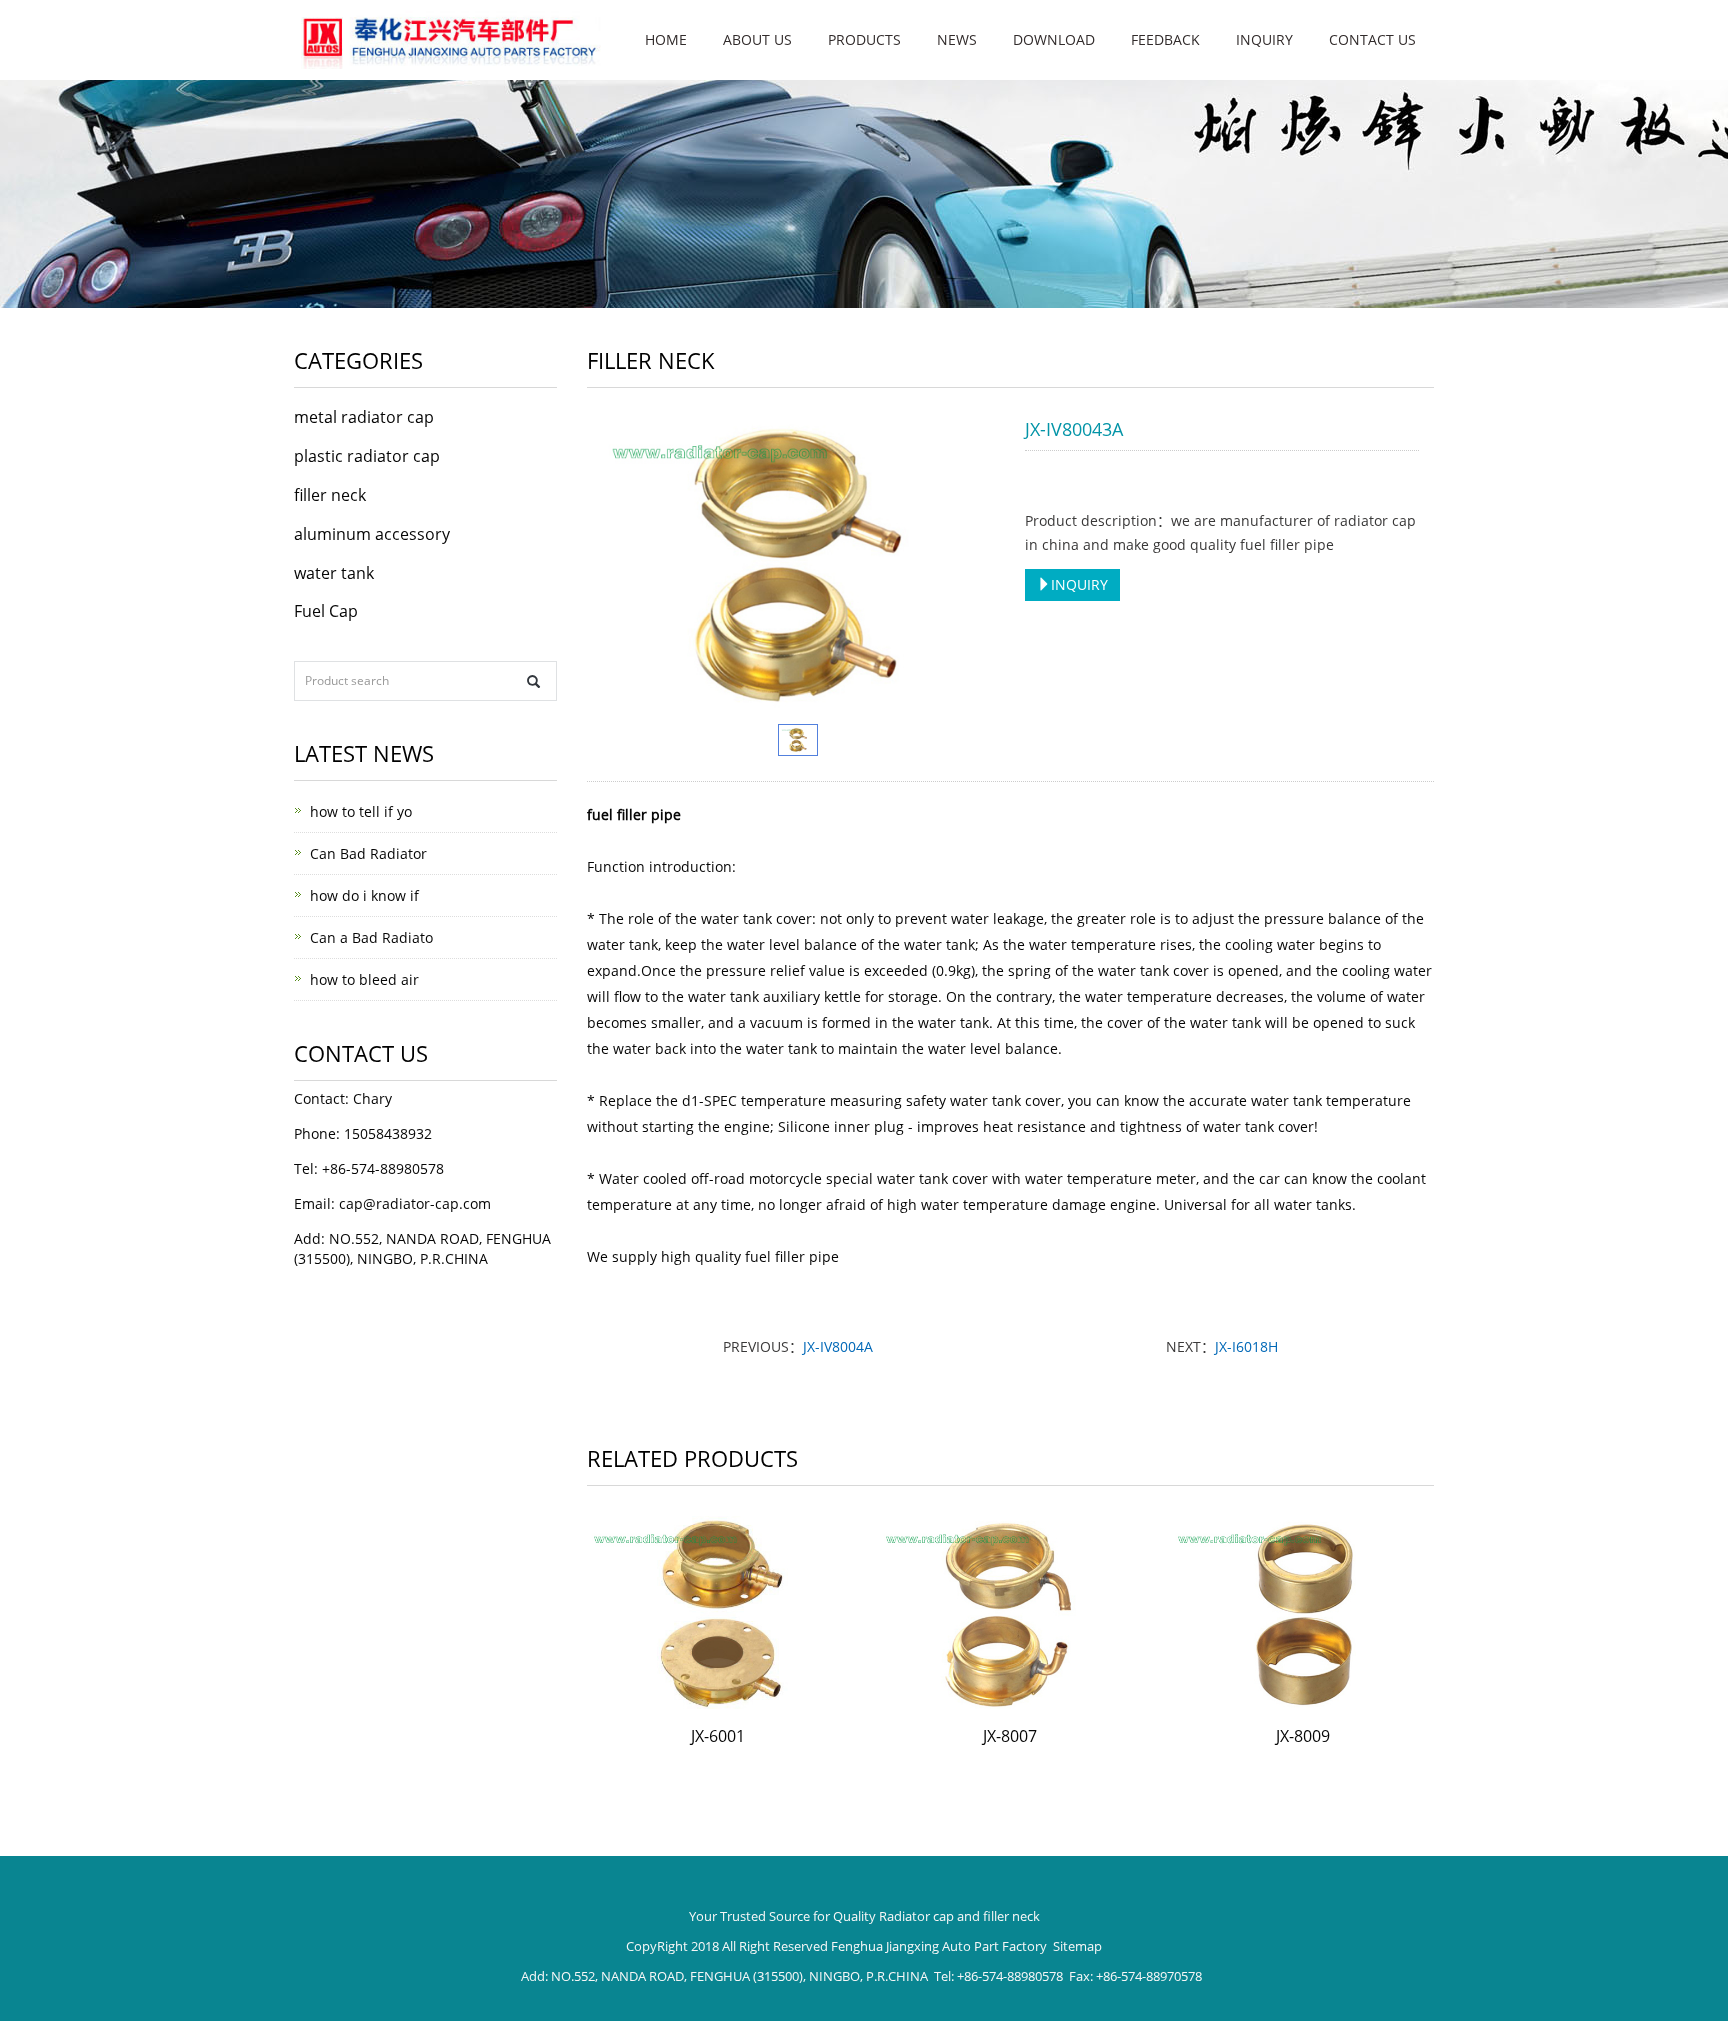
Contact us (1372, 39)
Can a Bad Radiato (371, 937)
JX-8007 (1010, 1736)
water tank (334, 573)
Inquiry (1264, 39)
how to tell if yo (361, 811)
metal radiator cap (364, 417)
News (957, 39)
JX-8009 (1303, 1736)
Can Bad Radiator (368, 853)
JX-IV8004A (838, 1346)
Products (864, 39)
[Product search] (533, 681)
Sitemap (1077, 1946)
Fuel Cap (326, 611)
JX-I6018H (1246, 1346)
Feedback (1165, 39)
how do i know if (364, 895)
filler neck (330, 495)
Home (666, 39)
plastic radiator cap (367, 456)
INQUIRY (1079, 584)
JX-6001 (718, 1736)
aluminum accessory (372, 534)
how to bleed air (364, 979)
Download (1054, 39)
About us (757, 39)
